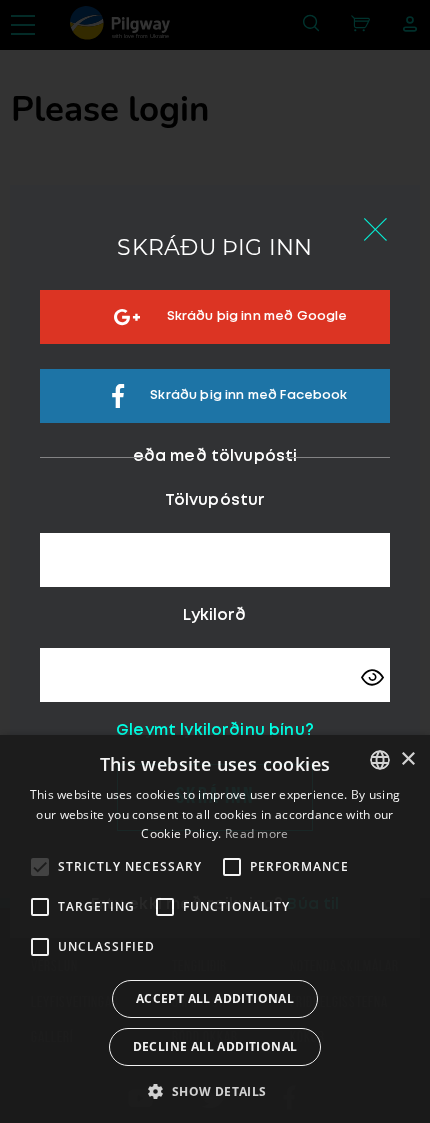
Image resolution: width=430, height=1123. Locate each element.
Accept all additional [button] (215, 998)
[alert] (215, 929)
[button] (214, 1090)
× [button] (407, 759)
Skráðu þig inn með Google (257, 317)
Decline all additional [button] (215, 1046)
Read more (257, 833)
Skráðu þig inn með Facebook (248, 396)
